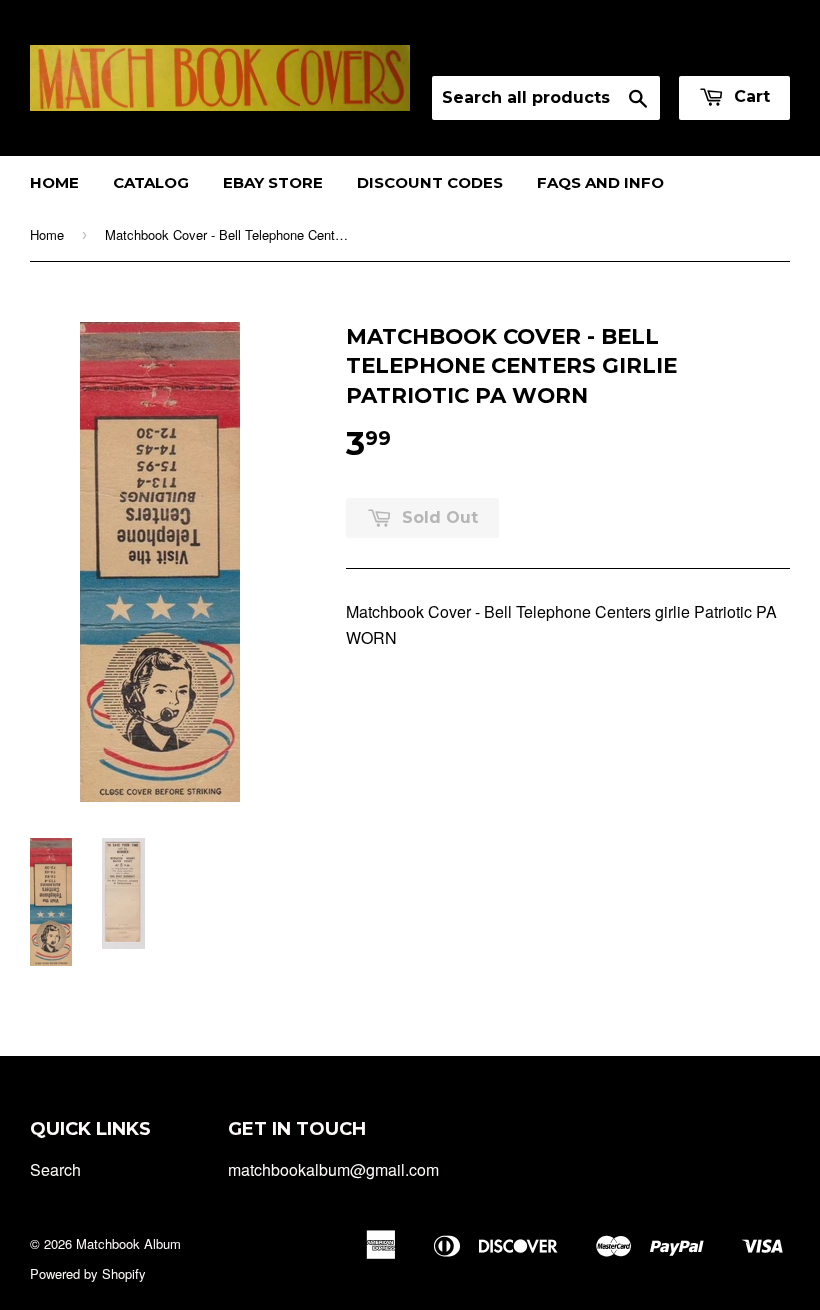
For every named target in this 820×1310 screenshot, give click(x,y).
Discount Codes (430, 182)
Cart (749, 96)
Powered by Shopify (88, 1273)
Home (54, 182)
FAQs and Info (600, 182)
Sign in (613, 49)
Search (55, 1169)
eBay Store (273, 182)
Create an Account (728, 49)
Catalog (151, 182)
